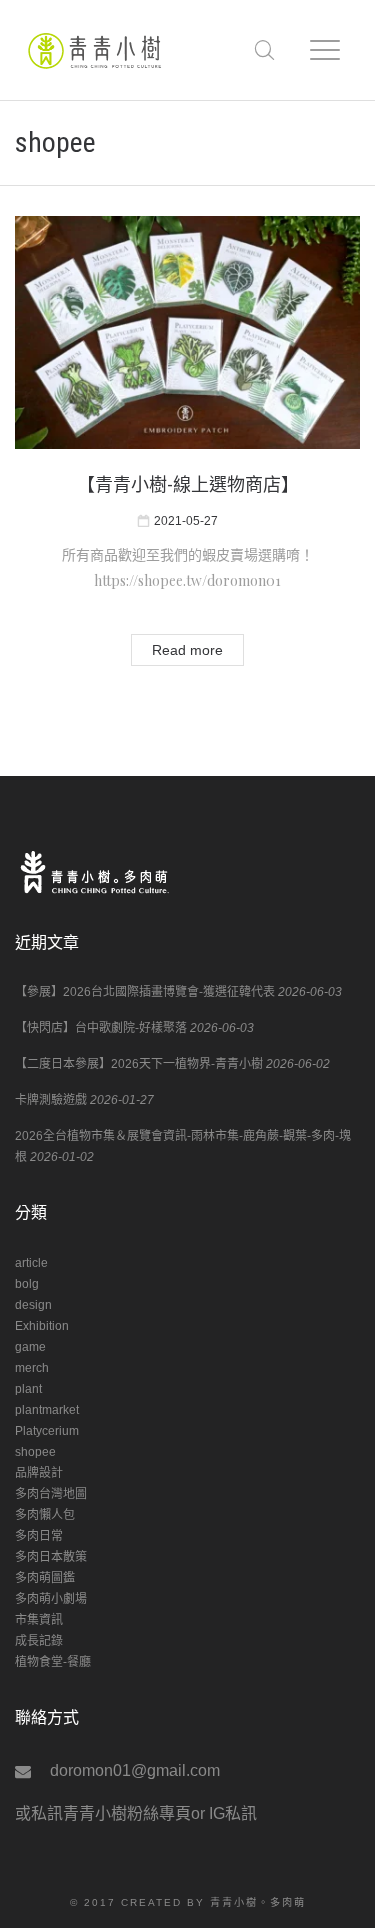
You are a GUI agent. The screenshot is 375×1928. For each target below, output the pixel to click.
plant (28, 1389)
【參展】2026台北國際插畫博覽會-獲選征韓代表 (145, 992)
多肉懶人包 (45, 1515)
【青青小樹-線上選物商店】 (188, 484)
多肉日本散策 (51, 1557)
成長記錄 (39, 1641)
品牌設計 (39, 1473)
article (31, 1263)
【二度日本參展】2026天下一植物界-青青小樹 (139, 1064)
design (33, 1305)
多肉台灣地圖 (51, 1494)
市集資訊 (39, 1620)
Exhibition (42, 1326)
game (30, 1347)
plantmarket (47, 1410)
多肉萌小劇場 (51, 1599)
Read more (187, 650)
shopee (35, 1452)
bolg (27, 1284)
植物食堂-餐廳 (53, 1662)
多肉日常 (39, 1536)
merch (32, 1368)
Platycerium (47, 1431)
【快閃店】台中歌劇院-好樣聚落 (101, 1028)
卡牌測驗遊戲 (51, 1100)
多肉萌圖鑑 (45, 1578)
